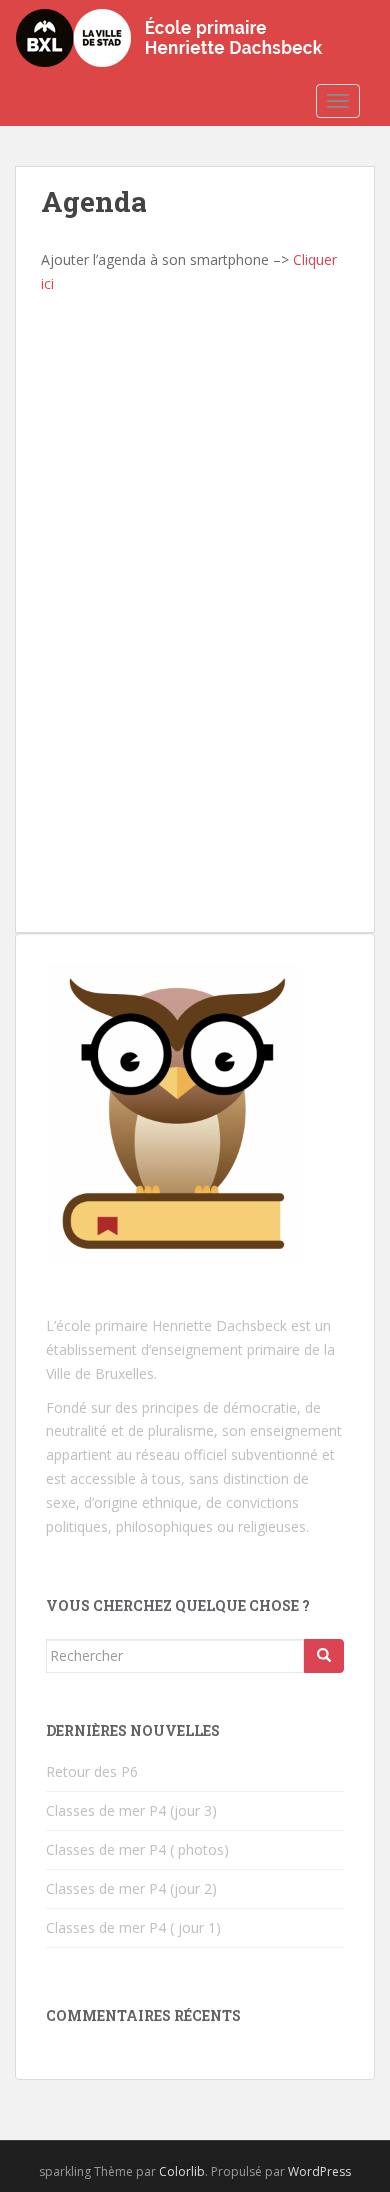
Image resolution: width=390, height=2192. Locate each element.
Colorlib (182, 2171)
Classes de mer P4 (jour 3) (131, 1810)
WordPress (319, 2171)
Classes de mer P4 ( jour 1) (133, 1927)
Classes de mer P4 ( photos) (137, 1849)
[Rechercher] (324, 1656)
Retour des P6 (92, 1771)
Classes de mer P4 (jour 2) (131, 1888)
